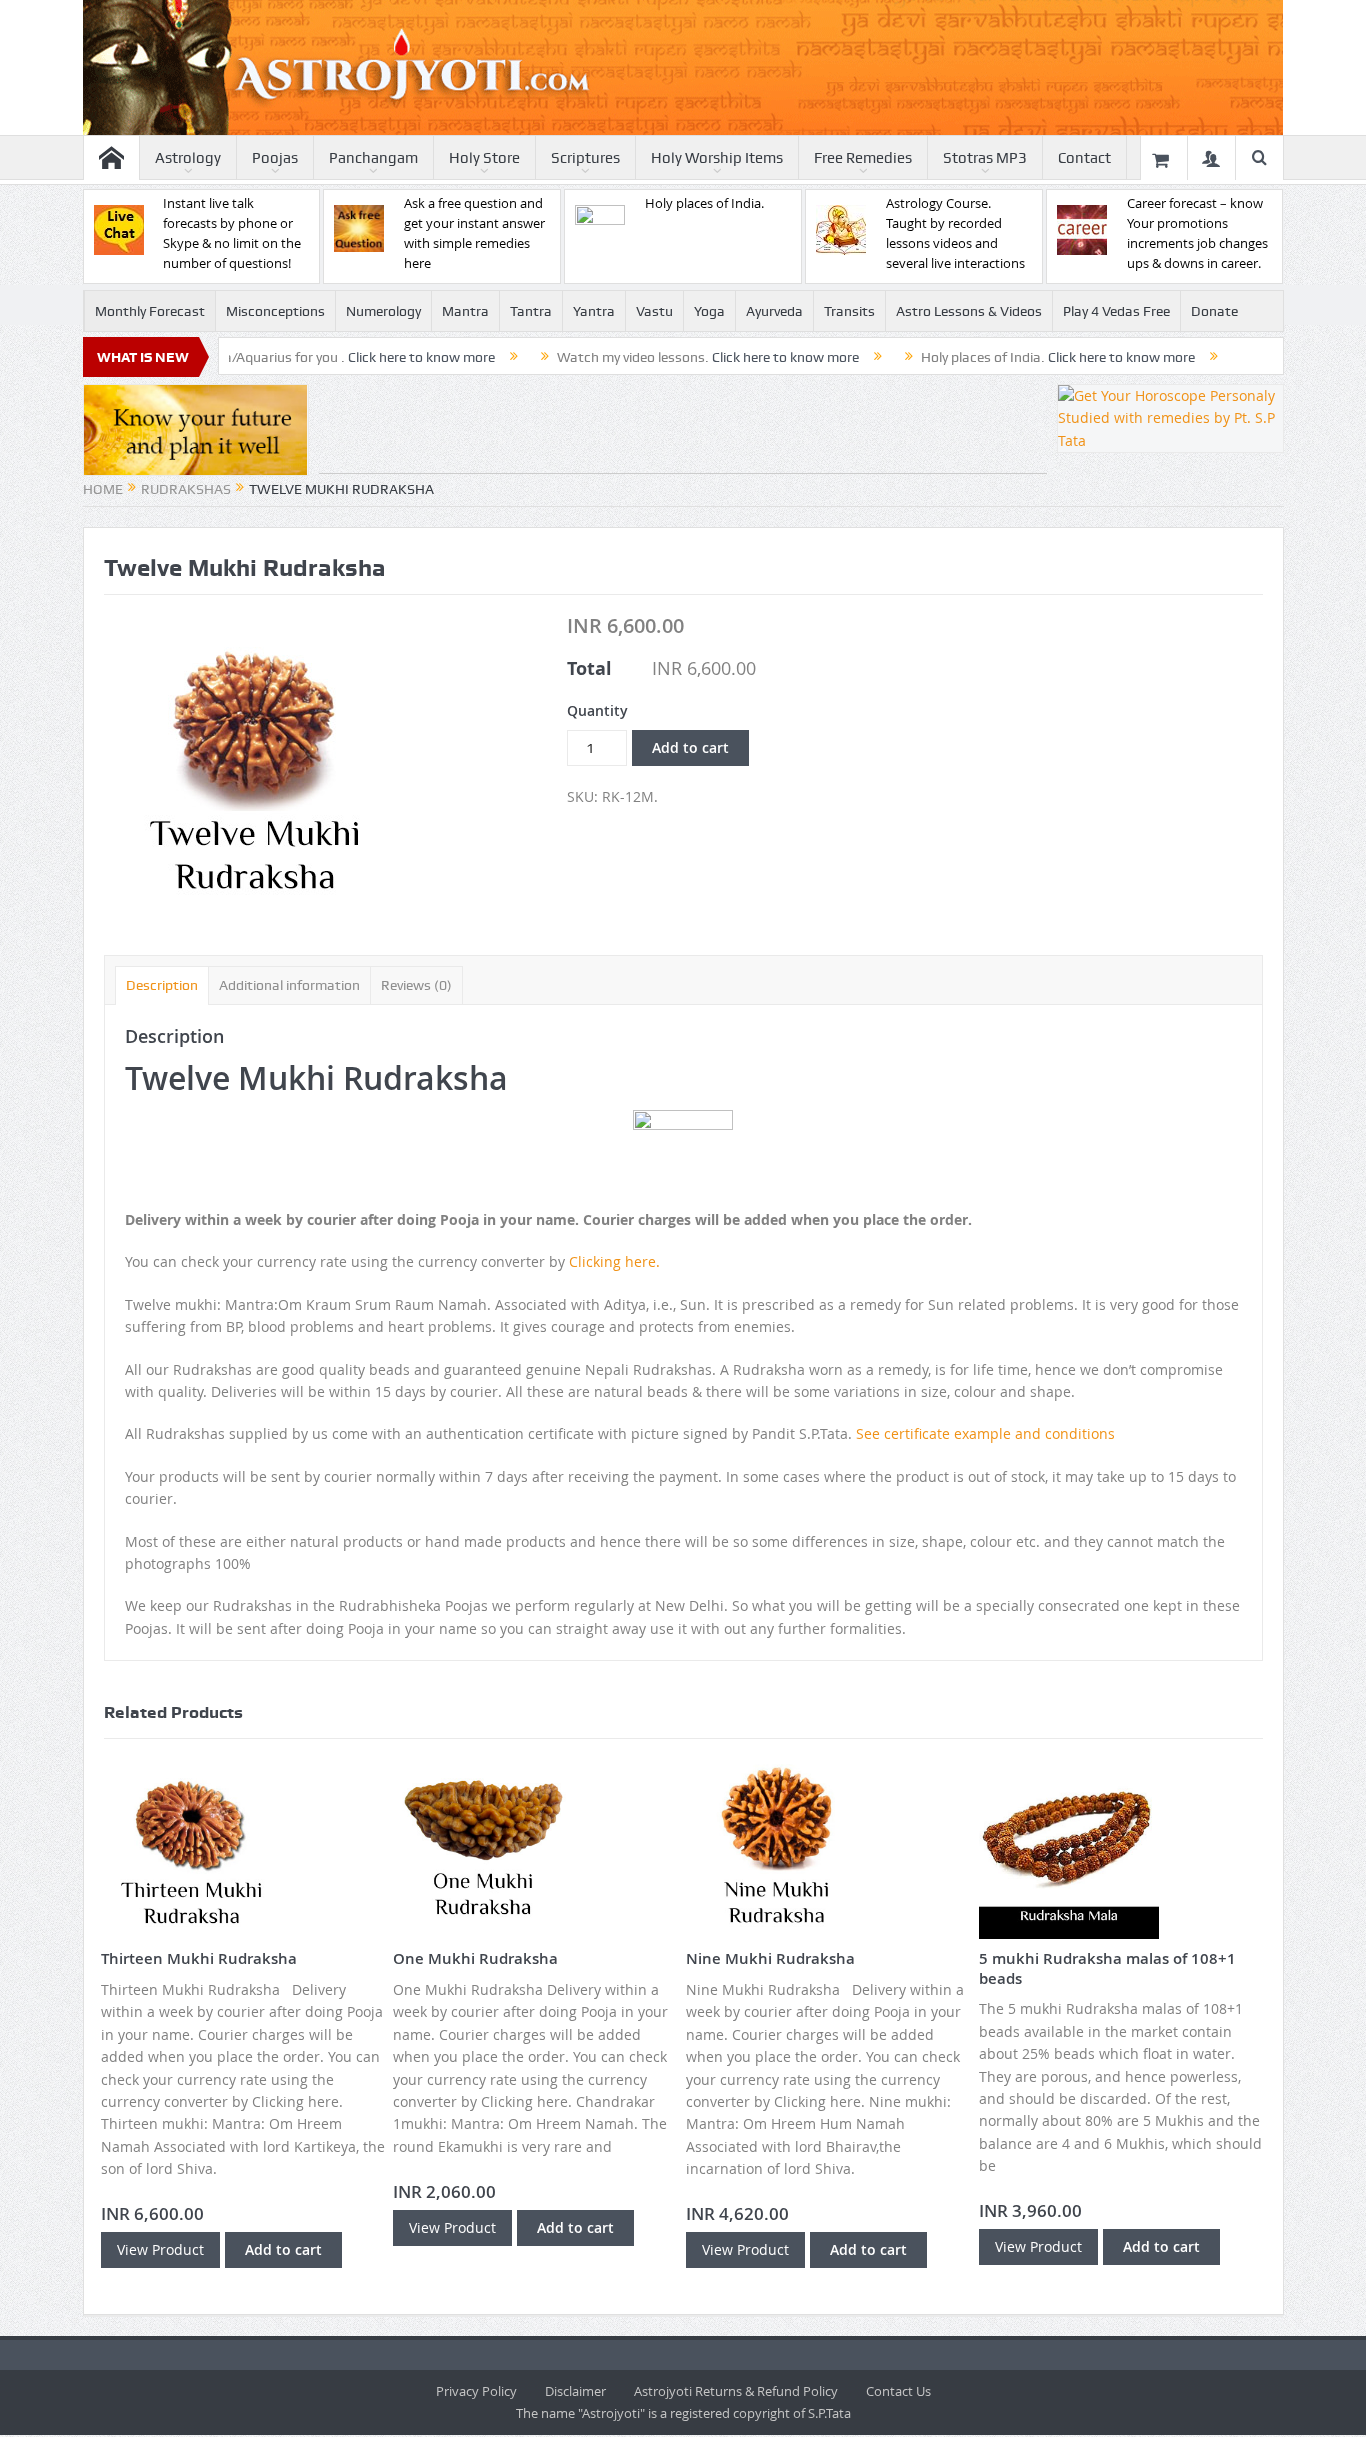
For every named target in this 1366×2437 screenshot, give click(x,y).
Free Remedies (863, 158)
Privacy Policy (476, 2391)
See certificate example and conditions (985, 1433)
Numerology (383, 311)
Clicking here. (614, 1261)
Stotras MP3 (985, 158)
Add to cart (690, 747)
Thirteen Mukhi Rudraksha (199, 1958)
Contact (1084, 158)
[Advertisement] (683, 429)
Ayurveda (774, 311)
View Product (160, 2249)
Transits (849, 311)
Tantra (531, 311)
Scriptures (585, 158)
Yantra (594, 311)
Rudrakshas (186, 489)
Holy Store (484, 158)
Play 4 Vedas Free (1116, 311)
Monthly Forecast (150, 311)
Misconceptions (275, 311)
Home (103, 489)
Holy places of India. (704, 203)
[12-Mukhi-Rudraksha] (254, 763)
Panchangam (373, 158)
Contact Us (898, 2391)
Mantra (465, 311)
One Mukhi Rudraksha (475, 1958)
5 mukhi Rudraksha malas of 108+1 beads (1107, 1968)
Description (162, 985)
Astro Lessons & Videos (969, 311)
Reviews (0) (416, 985)
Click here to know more (348, 357)
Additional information (289, 985)
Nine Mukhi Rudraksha (770, 1958)
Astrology (188, 158)
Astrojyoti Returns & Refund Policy (736, 2391)
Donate (1214, 311)
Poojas (275, 158)
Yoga (709, 311)
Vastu (654, 311)
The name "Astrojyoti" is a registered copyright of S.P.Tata (683, 2413)
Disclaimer (575, 2391)
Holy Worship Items (717, 158)
